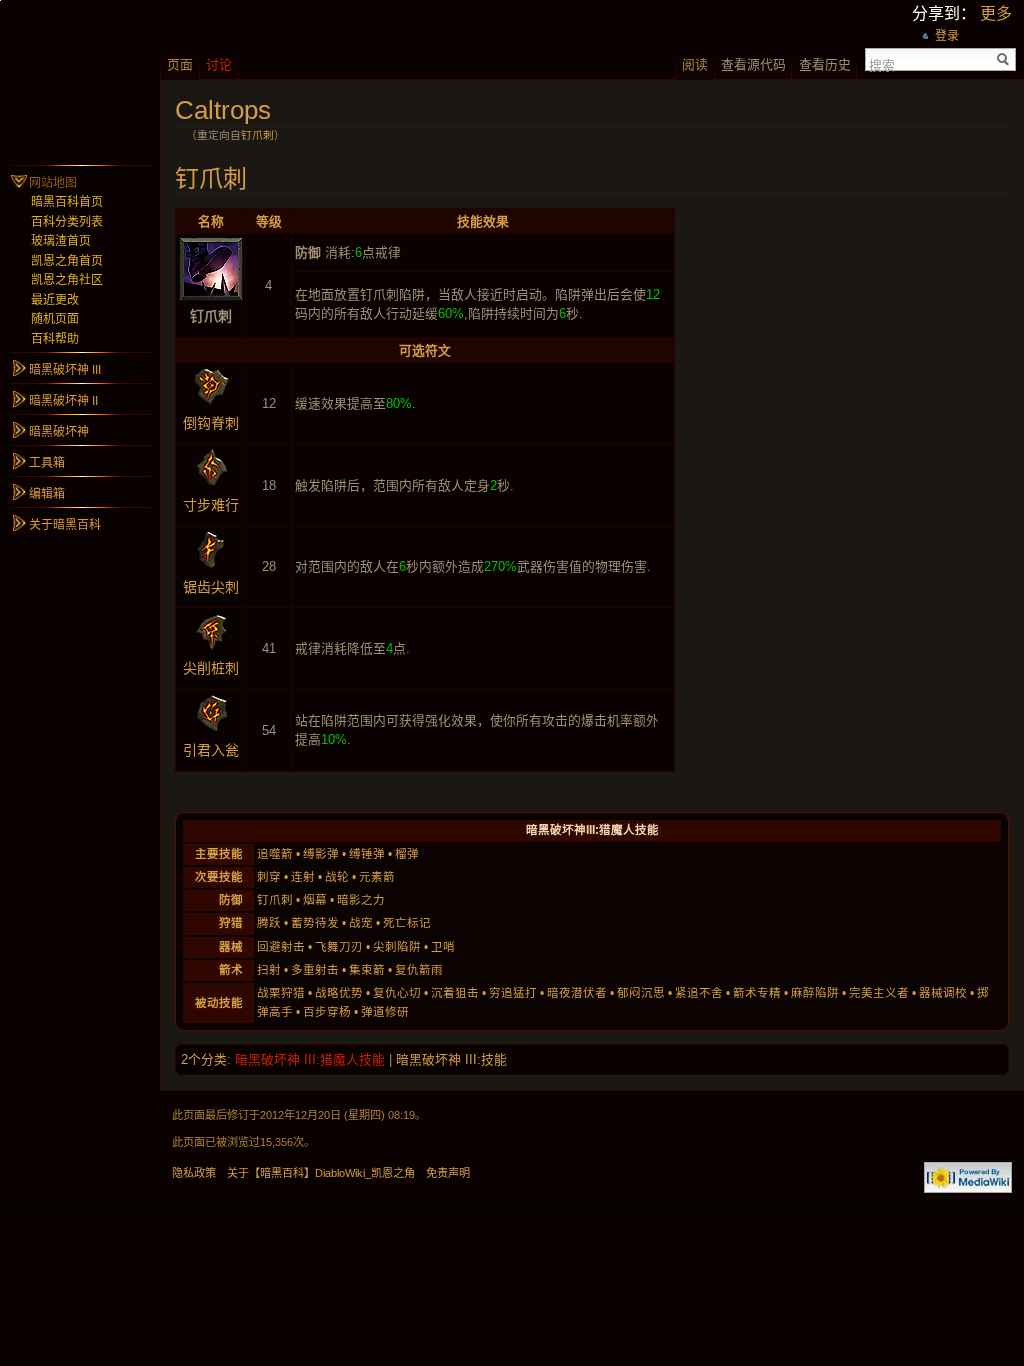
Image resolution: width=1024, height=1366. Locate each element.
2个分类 (204, 1059)
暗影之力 (361, 900)
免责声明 (448, 1173)
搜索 (882, 64)
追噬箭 (275, 854)
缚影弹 (321, 854)
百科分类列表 (67, 222)
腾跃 (269, 923)
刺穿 (269, 877)
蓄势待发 (315, 923)
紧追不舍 (699, 993)
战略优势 (339, 993)
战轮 (337, 877)
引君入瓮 (211, 750)
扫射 (269, 970)
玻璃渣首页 (61, 241)
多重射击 (315, 970)
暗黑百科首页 (67, 202)
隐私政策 (194, 1173)
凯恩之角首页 (67, 261)
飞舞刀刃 (339, 947)
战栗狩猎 (281, 993)
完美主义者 (879, 993)
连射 (303, 877)
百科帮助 (55, 339)
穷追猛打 (513, 993)
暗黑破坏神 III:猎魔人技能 (310, 1059)
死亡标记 (407, 923)
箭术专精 (757, 993)
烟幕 (315, 900)
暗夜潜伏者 (577, 993)
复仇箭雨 (419, 970)
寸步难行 (211, 505)
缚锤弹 (367, 854)
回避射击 (281, 947)
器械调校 (943, 993)
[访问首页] (80, 80)
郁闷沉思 (641, 993)
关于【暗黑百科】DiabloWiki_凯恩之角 (321, 1173)
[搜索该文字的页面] (1003, 59)
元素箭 (377, 877)
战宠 (361, 923)
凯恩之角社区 (67, 280)
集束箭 (367, 970)
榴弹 (407, 854)
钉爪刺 (257, 135)
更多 (996, 13)
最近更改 (55, 300)
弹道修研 (385, 1012)
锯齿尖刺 (211, 587)
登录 (947, 36)
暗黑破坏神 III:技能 (451, 1059)
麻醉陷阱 (815, 993)
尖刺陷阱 (397, 947)
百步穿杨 (327, 1012)
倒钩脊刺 (211, 423)
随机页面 (55, 319)
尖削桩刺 (211, 668)
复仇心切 (397, 993)
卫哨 (443, 947)
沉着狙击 (455, 993)
